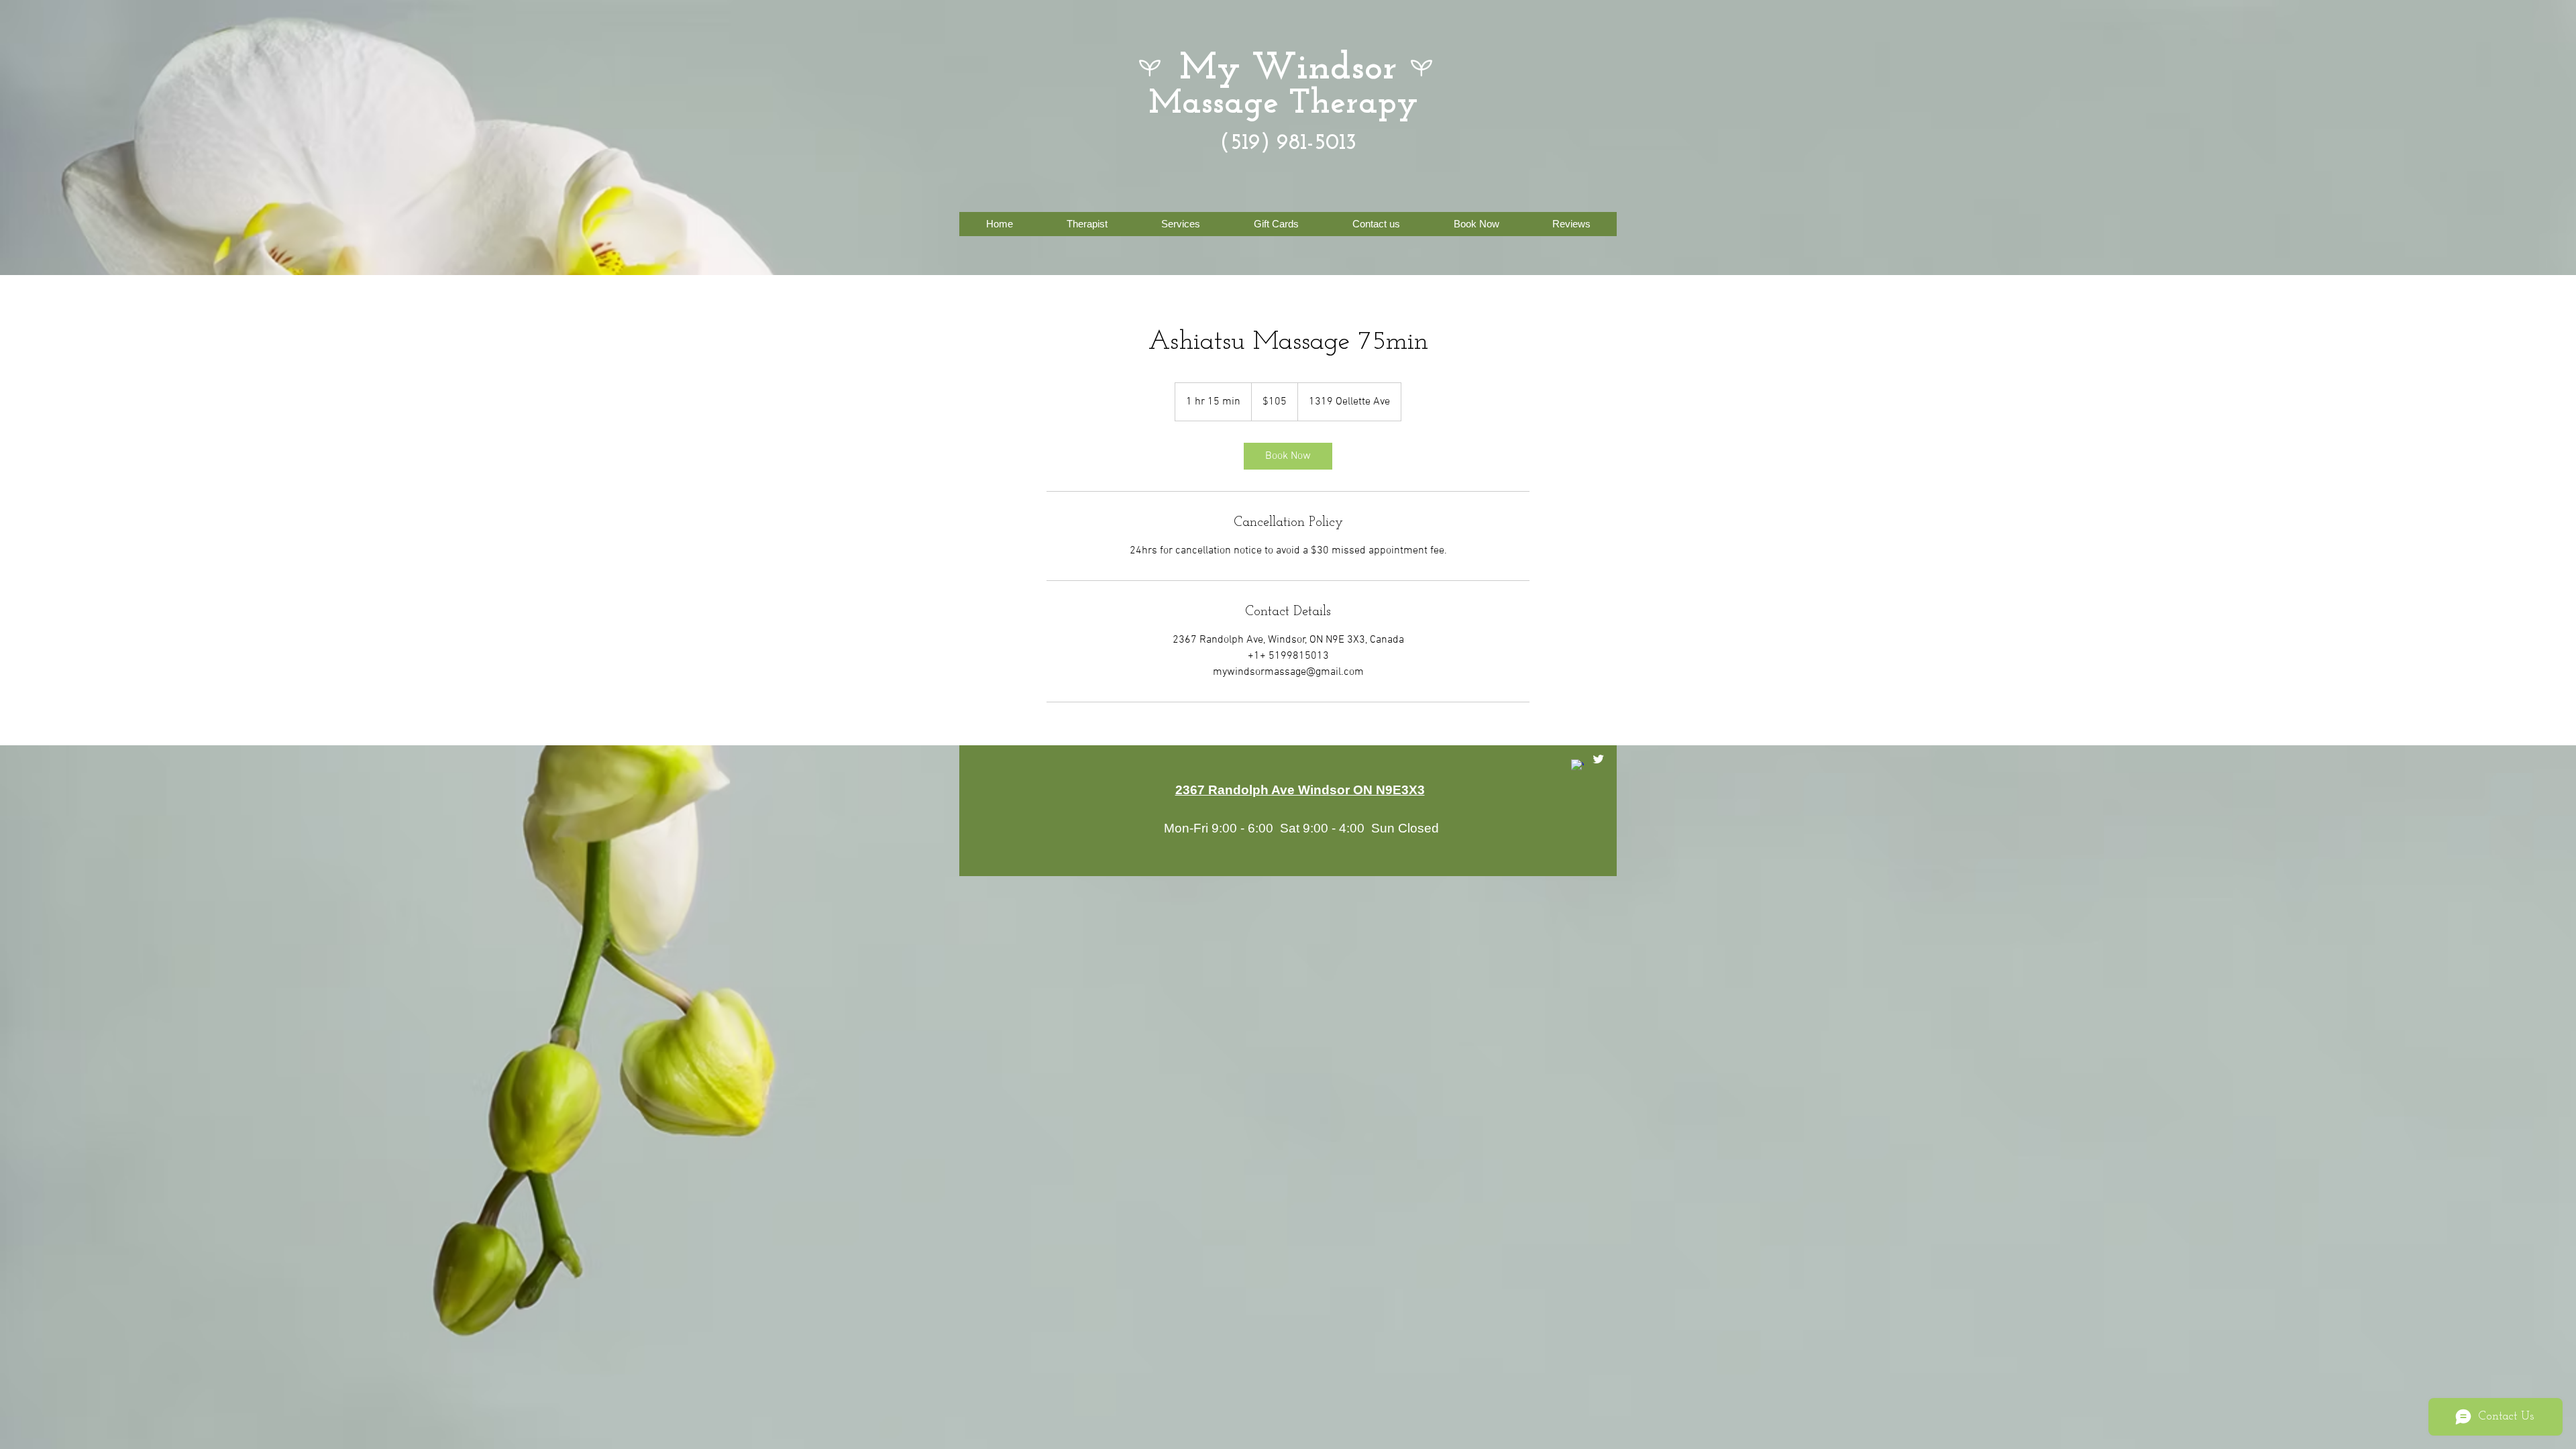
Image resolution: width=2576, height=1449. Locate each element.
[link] (1288, 456)
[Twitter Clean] (1598, 759)
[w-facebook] (1577, 766)
